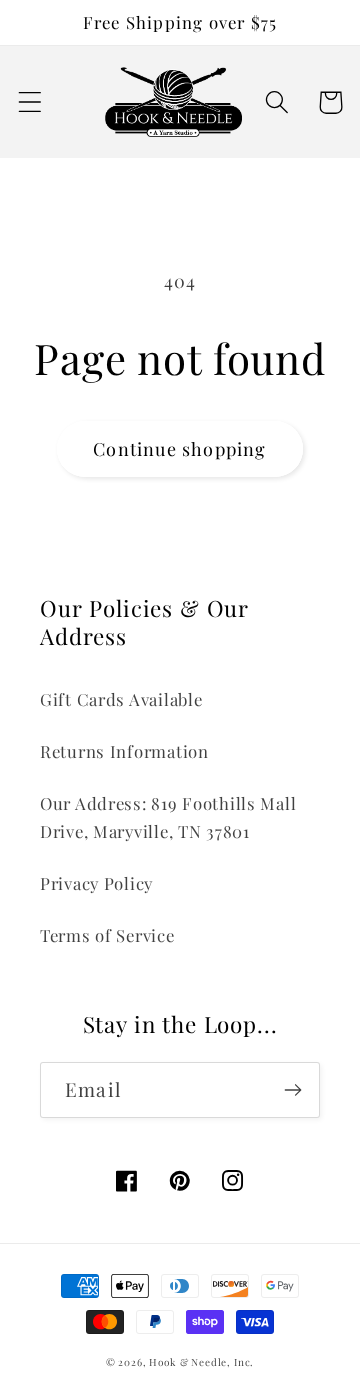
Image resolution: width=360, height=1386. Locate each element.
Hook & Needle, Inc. (201, 1362)
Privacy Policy (96, 883)
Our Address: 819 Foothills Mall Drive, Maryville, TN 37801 (168, 817)
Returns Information (124, 751)
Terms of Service (107, 935)
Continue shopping (179, 449)
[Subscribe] (292, 1090)
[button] (30, 102)
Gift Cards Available (121, 699)
